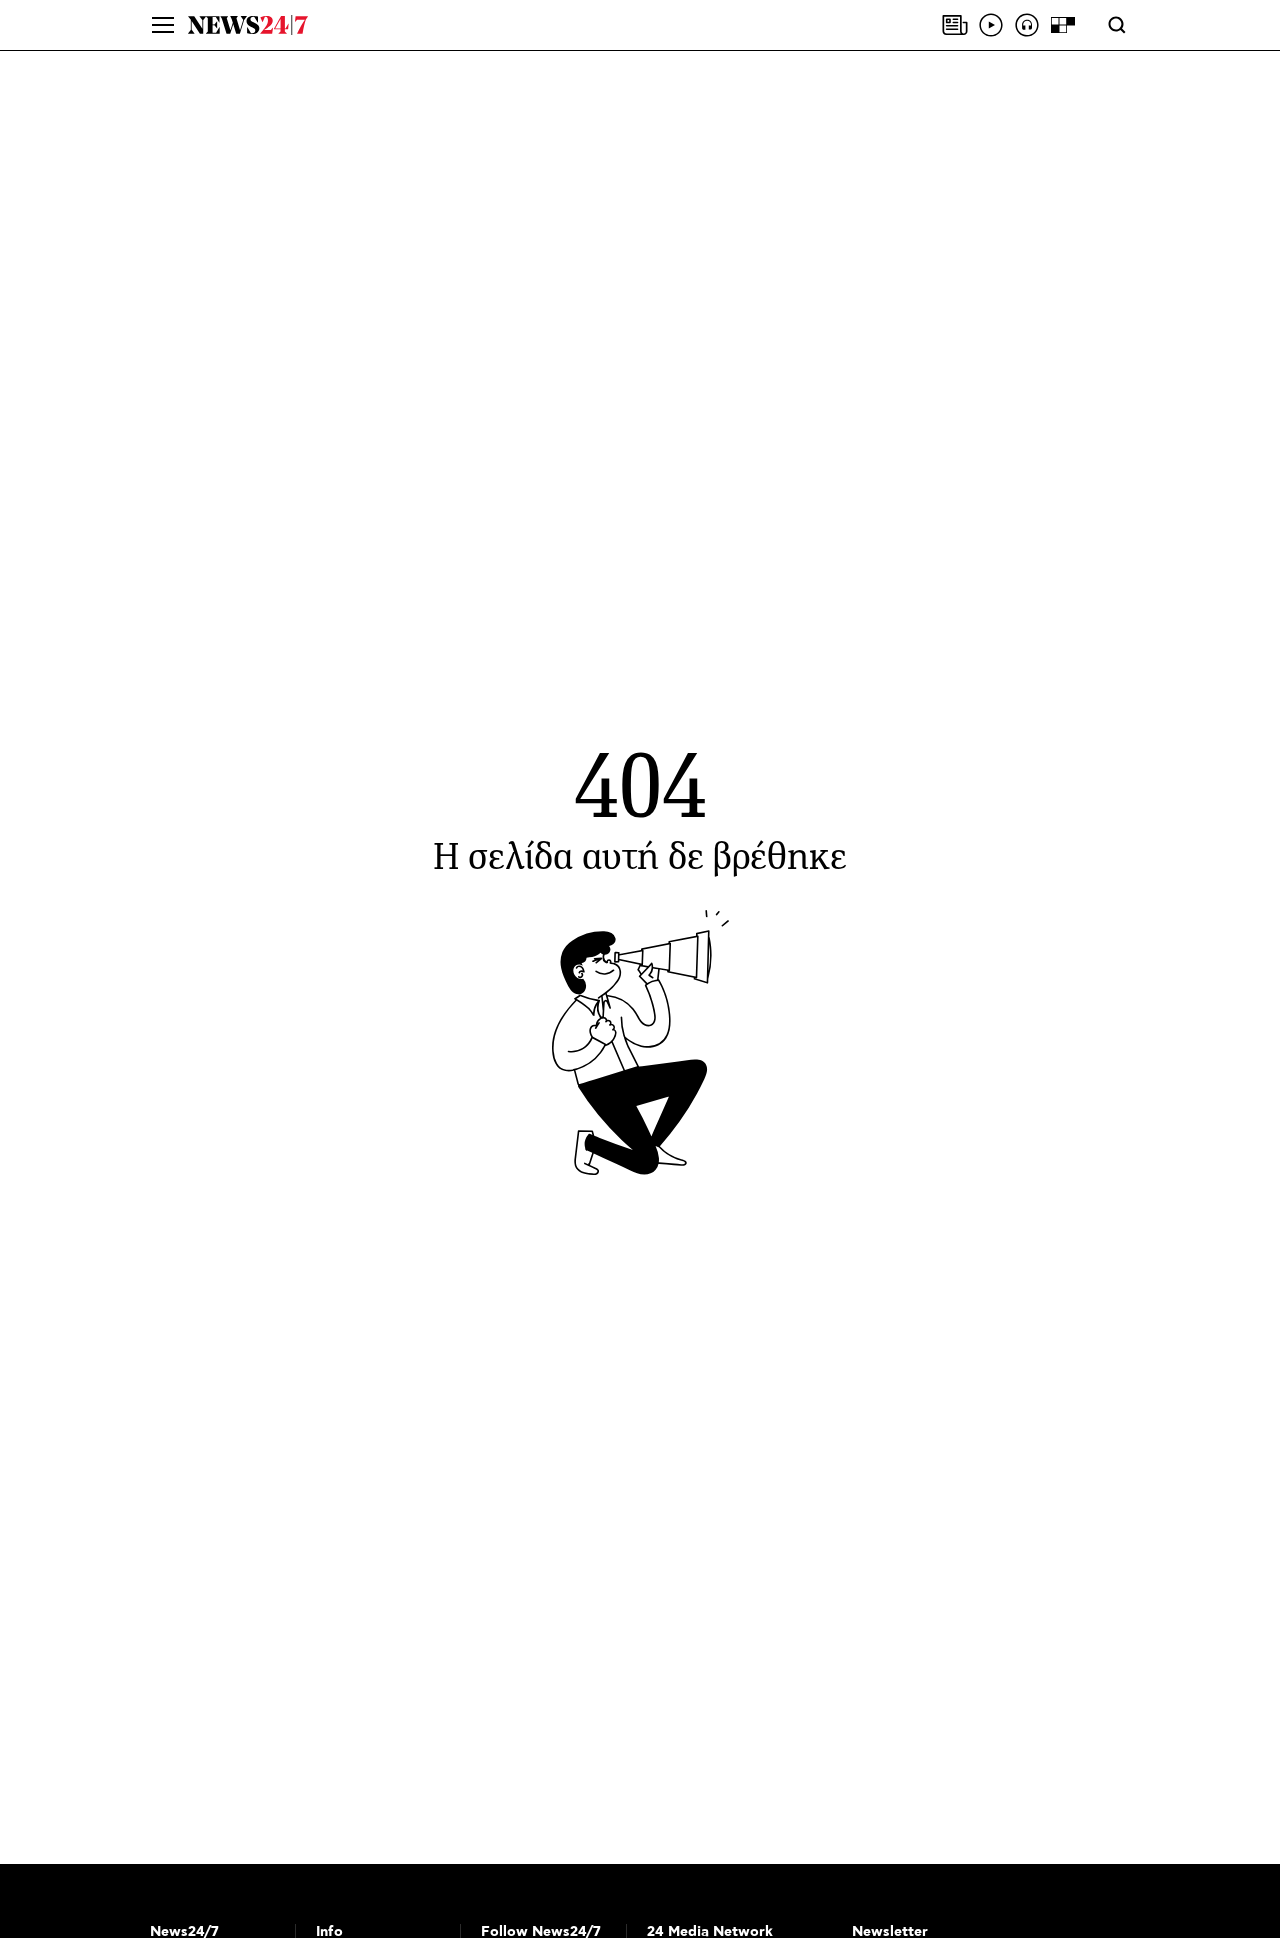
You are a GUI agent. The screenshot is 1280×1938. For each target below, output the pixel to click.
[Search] (1117, 25)
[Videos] (991, 25)
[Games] (1063, 25)
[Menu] (163, 25)
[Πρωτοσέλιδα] (955, 25)
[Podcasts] (1027, 25)
